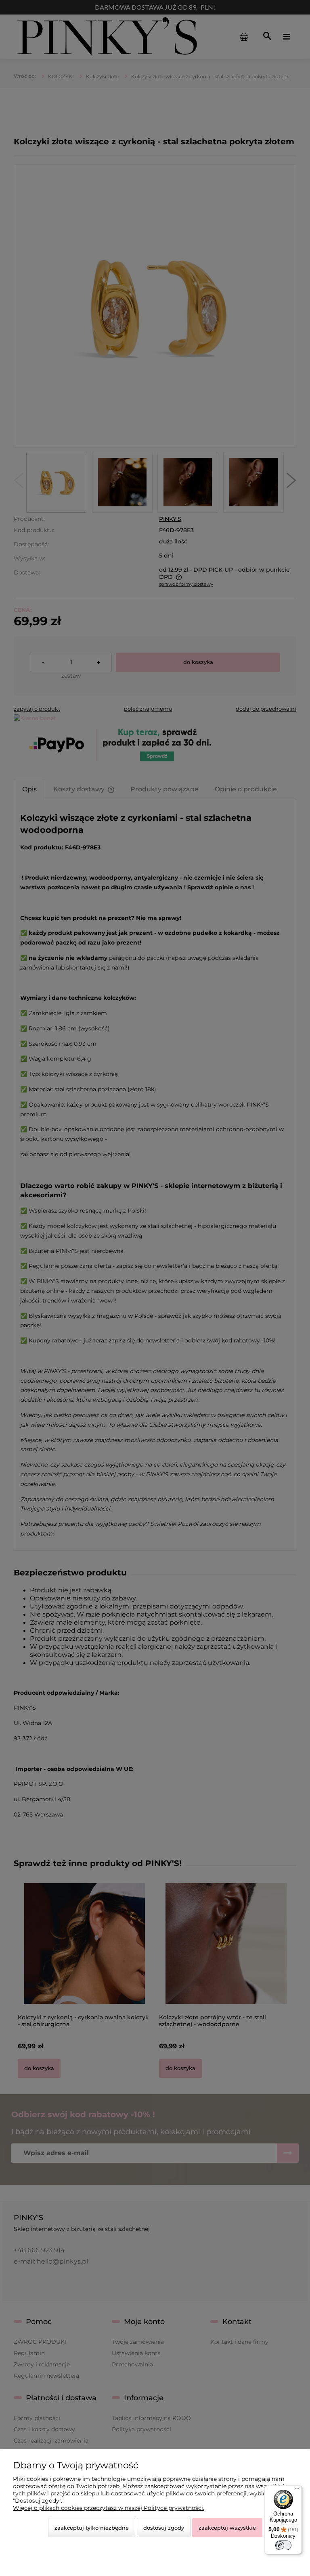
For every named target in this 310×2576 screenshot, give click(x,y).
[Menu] (297, 2490)
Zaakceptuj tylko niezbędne (92, 2528)
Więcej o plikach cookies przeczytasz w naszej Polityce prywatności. (109, 2508)
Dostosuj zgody (164, 2528)
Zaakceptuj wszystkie (227, 2528)
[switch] (283, 2545)
